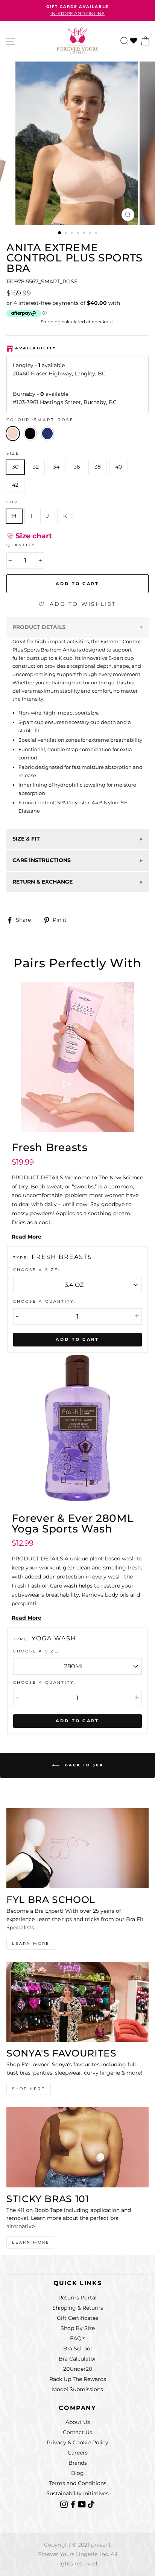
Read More (27, 1237)
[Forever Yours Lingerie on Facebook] (74, 2504)
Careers (78, 2453)
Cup (12, 502)
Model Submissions (77, 2389)
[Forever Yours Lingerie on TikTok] (91, 2504)
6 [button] (91, 234)
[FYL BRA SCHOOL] (77, 1848)
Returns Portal (77, 2298)
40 (119, 467)
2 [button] (67, 234)
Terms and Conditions (78, 2483)
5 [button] (85, 234)
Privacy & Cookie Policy (77, 2442)
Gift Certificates (77, 2318)
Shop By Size (78, 2328)
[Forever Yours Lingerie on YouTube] (83, 2504)
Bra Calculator (77, 2359)
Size (13, 453)
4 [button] (79, 234)
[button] (29, 536)
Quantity (21, 545)
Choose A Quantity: (44, 1301)
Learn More (31, 1944)
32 (36, 467)
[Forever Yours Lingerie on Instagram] (65, 2504)
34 (56, 467)
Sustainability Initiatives (77, 2493)
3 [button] (73, 234)
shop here (29, 2089)
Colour (40, 420)
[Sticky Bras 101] (77, 2147)
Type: (22, 1258)
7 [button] (97, 234)
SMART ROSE (13, 433)
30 (15, 467)
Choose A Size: (37, 1270)
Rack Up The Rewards (78, 2379)
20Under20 (78, 2369)
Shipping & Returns (78, 2308)
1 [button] (60, 233)
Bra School (77, 2349)
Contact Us (77, 2432)
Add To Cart (77, 1339)
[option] (77, 11)
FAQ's (78, 2338)
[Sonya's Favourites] (77, 2002)
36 (77, 467)
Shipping (51, 322)
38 (98, 467)
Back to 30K (83, 1765)
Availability (36, 348)
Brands (78, 2463)
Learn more (31, 2242)
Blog (77, 2473)
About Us (78, 2422)
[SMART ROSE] (32, 443)
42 (15, 485)
